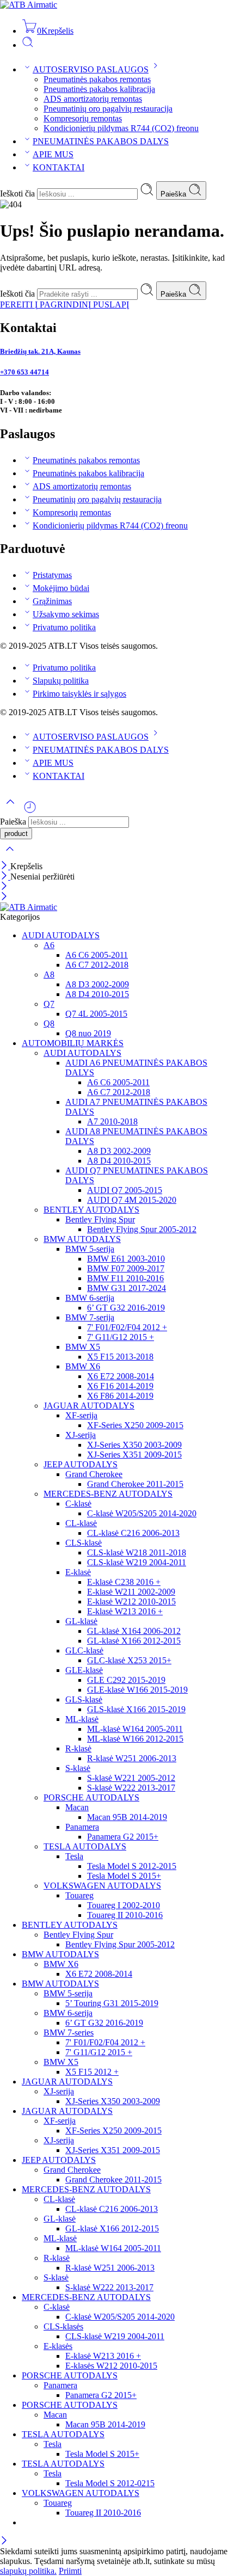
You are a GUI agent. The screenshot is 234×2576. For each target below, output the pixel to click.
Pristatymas (52, 575)
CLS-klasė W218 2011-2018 (137, 1553)
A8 (49, 975)
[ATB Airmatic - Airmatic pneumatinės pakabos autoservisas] (29, 5)
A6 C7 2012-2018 (97, 965)
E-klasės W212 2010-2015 (111, 2366)
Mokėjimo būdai (61, 588)
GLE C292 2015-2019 (126, 1680)
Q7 (49, 1004)
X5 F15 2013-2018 (120, 1357)
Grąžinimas (52, 601)
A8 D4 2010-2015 (97, 994)
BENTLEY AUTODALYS (91, 1210)
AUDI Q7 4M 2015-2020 (132, 1200)
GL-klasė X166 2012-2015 (134, 1641)
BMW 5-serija (90, 1249)
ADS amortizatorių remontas (93, 99)
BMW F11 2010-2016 (125, 1278)
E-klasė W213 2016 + (125, 1611)
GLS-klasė (84, 1699)
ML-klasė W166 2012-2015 (135, 1739)
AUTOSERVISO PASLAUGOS (91, 69)
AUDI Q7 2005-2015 (125, 1190)
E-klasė (78, 1572)
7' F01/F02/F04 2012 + (127, 1327)
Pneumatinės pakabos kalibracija (99, 89)
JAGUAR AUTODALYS (89, 1406)
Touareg (79, 1895)
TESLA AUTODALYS (85, 1846)
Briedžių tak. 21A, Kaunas (40, 351)
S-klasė (78, 1768)
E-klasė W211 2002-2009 (131, 1592)
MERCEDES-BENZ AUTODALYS (108, 1494)
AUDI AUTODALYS (61, 935)
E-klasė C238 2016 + (124, 1582)
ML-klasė (82, 1719)
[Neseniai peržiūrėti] (30, 811)
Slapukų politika (61, 681)
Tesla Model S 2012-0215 (110, 2483)
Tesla (74, 1856)
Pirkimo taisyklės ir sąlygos (79, 694)
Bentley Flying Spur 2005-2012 (142, 1229)
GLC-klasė (84, 1650)
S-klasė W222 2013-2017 (131, 1788)
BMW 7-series (69, 2033)
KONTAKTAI (59, 167)
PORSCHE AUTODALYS (91, 1797)
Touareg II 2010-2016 (125, 1915)
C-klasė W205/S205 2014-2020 (142, 1513)
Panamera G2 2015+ (123, 1837)
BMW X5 (83, 1347)
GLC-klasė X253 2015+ (129, 1660)
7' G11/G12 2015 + (121, 1337)
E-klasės (58, 2346)
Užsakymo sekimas (66, 614)
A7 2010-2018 (112, 1121)
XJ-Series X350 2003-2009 (134, 1445)
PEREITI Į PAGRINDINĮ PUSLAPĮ (64, 305)
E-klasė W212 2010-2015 (131, 1601)
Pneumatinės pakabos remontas (97, 79)
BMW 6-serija (90, 1298)
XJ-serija (81, 1435)
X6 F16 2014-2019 (120, 1386)
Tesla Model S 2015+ (124, 1876)
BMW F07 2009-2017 (126, 1268)
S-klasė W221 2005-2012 (131, 1778)
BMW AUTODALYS (82, 1239)
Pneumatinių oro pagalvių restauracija (108, 109)
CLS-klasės (63, 2326)
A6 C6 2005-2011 (97, 955)
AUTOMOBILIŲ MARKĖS (73, 1043)
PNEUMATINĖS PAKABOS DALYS (101, 141)
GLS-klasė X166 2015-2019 (136, 1709)
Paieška (174, 194)
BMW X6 (83, 1366)
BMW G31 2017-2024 (127, 1288)
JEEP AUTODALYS (81, 1464)
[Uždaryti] (5, 866)
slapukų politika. (28, 2571)
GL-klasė (81, 1621)
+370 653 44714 (24, 372)
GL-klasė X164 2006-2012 (134, 1631)
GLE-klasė (84, 1670)
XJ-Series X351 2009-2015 (134, 1455)
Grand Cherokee (94, 1474)
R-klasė (78, 1748)
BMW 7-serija (90, 1317)
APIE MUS (53, 154)
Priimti (70, 2571)
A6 (49, 945)
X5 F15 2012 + (92, 2072)
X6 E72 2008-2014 (121, 1376)
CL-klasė (81, 1523)
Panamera (82, 1827)
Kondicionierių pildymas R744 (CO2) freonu (121, 128)
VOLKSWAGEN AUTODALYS (102, 1886)
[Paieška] (28, 45)
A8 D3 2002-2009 (97, 984)
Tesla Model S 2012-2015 (132, 1866)
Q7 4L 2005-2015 (96, 1014)
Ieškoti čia (19, 193)
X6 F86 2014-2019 (120, 1396)
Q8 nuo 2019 (88, 1033)
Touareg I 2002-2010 (124, 1905)
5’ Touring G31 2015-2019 (112, 2003)
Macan (77, 1807)
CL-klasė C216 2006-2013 (133, 1533)
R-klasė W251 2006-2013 (132, 1758)
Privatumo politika (64, 627)
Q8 (49, 1023)
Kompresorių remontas (83, 118)
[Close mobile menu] (4, 897)
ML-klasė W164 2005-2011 (135, 1729)
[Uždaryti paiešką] (10, 856)
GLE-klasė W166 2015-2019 (137, 1690)
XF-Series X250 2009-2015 (135, 1425)
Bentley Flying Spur (100, 1219)
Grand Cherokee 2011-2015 (135, 1484)
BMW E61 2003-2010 (126, 1259)
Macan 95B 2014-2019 (127, 1817)
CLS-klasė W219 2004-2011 (137, 1562)
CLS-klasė (84, 1543)
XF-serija (81, 1415)
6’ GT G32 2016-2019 (126, 1308)
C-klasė (78, 1504)
